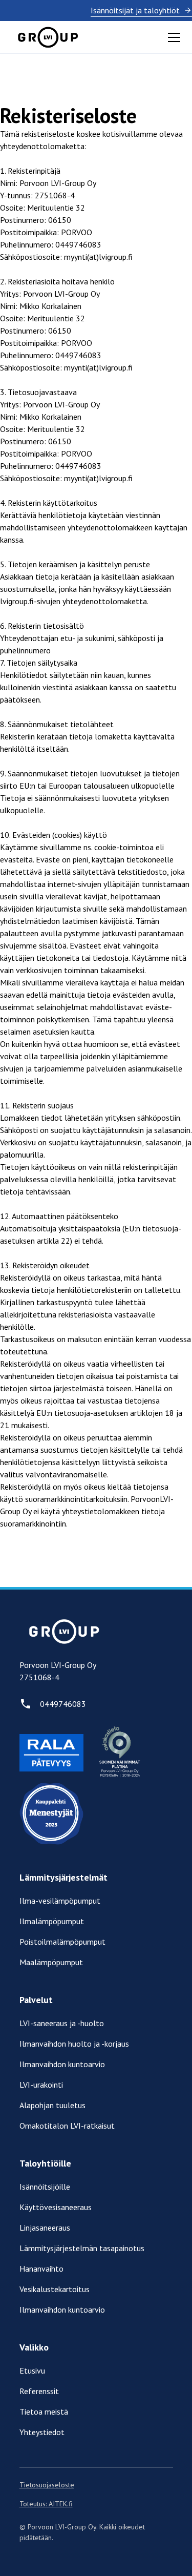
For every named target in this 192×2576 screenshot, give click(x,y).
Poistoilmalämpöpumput (62, 1942)
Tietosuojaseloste (47, 2485)
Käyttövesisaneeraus (56, 2207)
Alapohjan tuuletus (52, 2105)
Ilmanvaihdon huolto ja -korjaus (74, 2044)
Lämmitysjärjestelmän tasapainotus (82, 2248)
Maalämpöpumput (51, 1962)
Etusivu (32, 2371)
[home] (48, 37)
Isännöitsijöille (45, 2187)
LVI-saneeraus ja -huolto (62, 2023)
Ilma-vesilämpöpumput (60, 1901)
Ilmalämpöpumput (52, 1921)
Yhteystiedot (42, 2432)
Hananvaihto (41, 2269)
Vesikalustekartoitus (55, 2289)
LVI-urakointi (41, 2085)
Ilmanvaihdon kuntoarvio (62, 2064)
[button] (172, 37)
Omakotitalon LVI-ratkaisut (67, 2126)
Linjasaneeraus (45, 2228)
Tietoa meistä (44, 2412)
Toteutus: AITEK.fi (46, 2504)
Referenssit (39, 2391)
